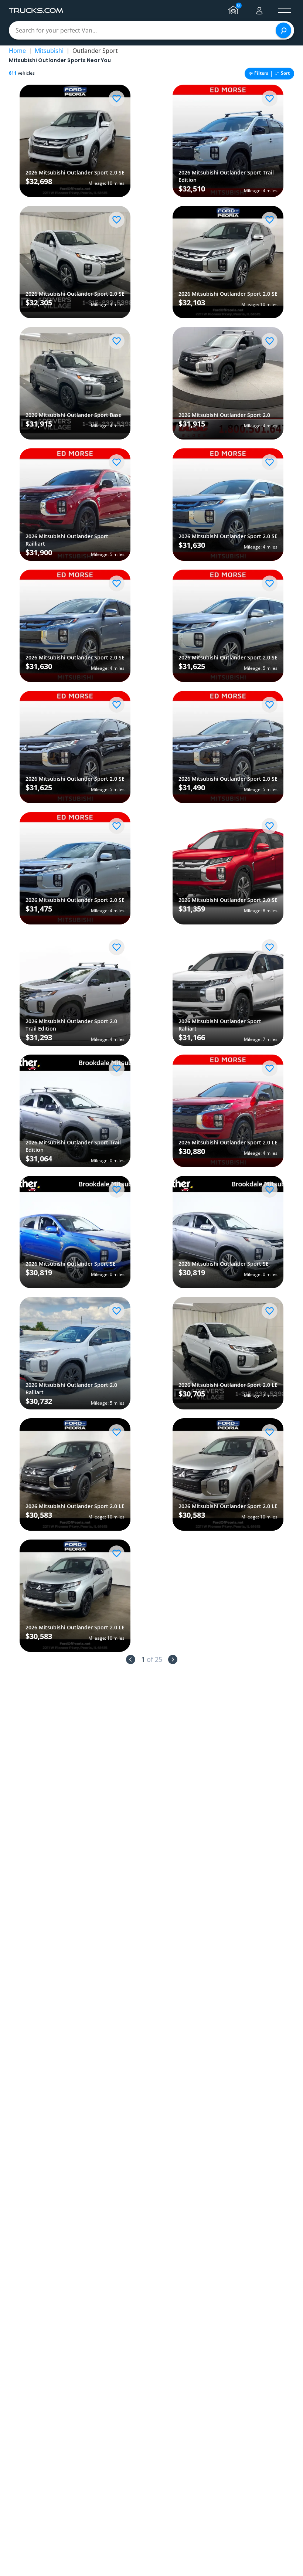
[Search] (283, 30)
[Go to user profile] (259, 11)
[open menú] (285, 11)
